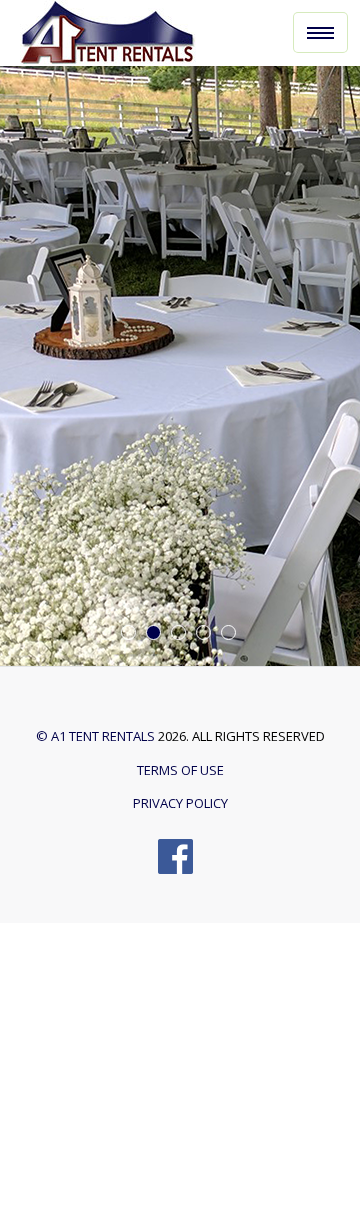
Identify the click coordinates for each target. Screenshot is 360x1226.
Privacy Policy (180, 803)
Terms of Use (180, 770)
